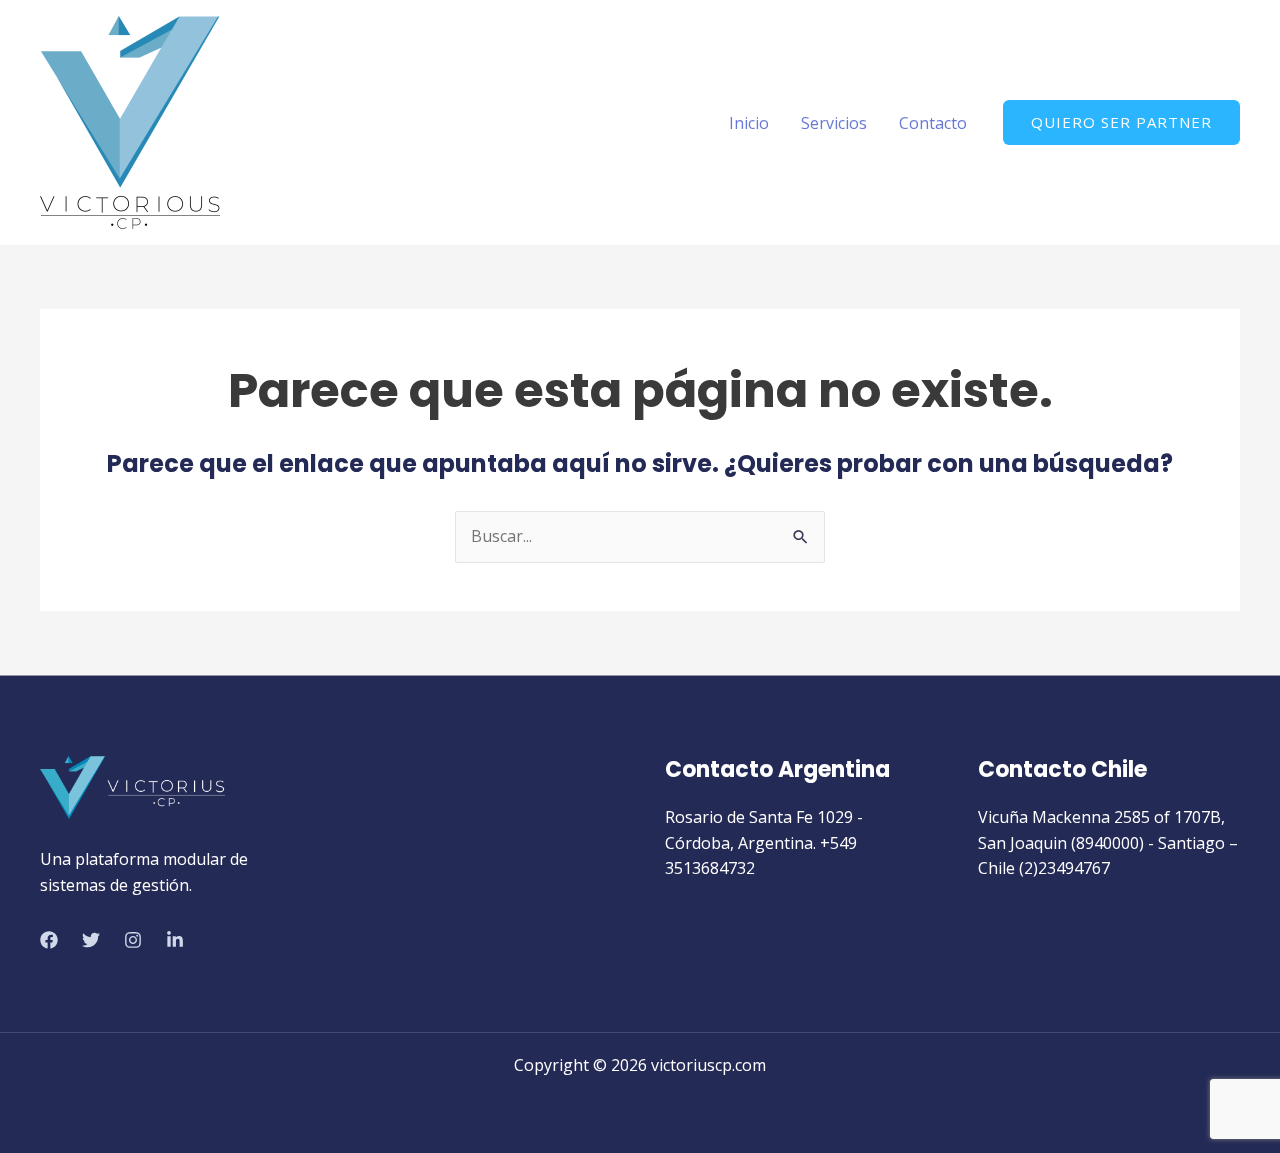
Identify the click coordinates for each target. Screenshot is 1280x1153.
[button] (1121, 122)
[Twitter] (91, 940)
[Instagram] (133, 940)
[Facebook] (49, 940)
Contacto (933, 123)
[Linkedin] (175, 940)
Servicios (834, 123)
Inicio (749, 123)
